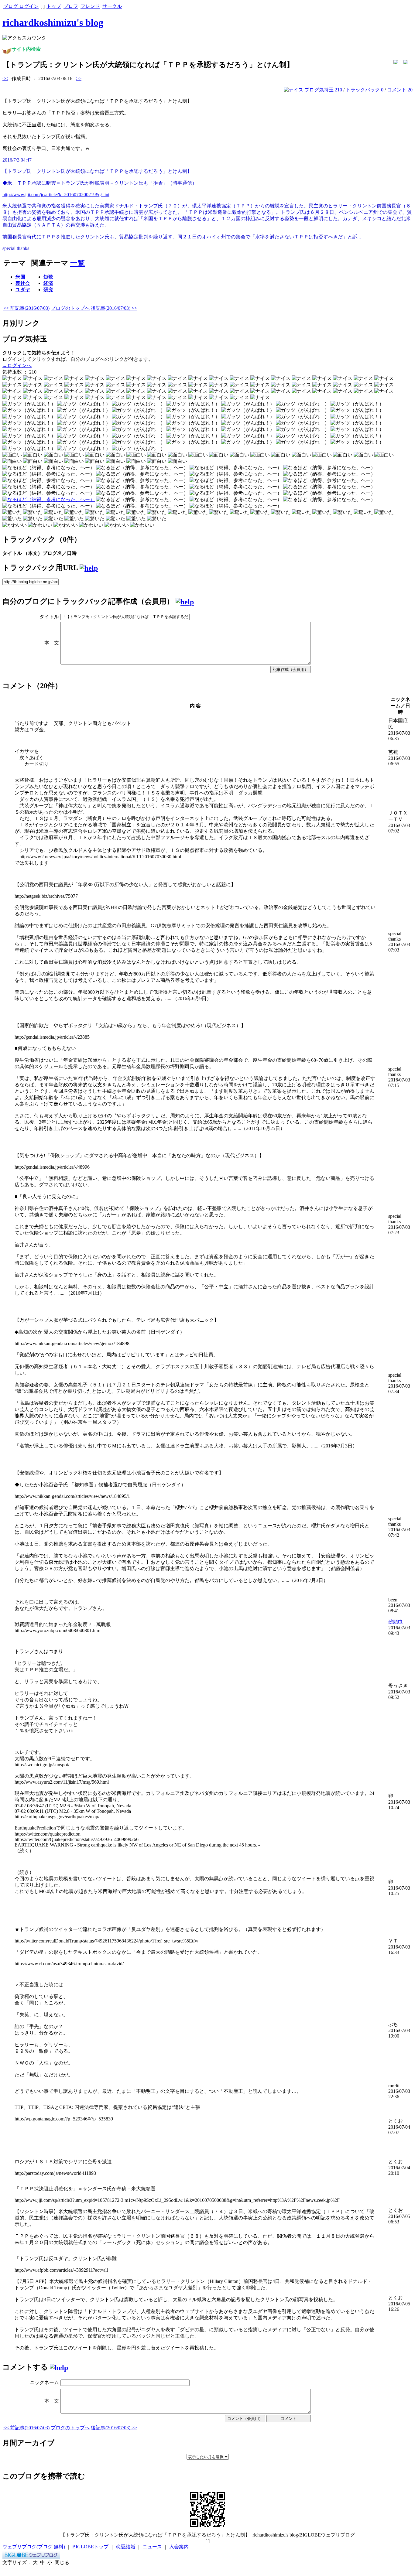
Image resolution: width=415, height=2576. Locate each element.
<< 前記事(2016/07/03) (26, 308)
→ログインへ (17, 366)
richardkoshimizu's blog (53, 22)
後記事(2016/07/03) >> (114, 308)
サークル (112, 6)
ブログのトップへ (70, 308)
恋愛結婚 (125, 2547)
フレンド (90, 6)
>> (79, 79)
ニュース (152, 2547)
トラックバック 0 (365, 90)
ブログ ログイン (21, 6)
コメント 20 (400, 90)
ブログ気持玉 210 (323, 90)
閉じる (62, 2562)
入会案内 (179, 2547)
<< (5, 79)
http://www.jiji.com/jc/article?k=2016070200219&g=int (56, 195)
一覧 (77, 263)
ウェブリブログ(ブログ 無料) (34, 2547)
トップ (54, 6)
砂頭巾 (396, 1622)
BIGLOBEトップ (90, 2547)
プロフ (71, 6)
